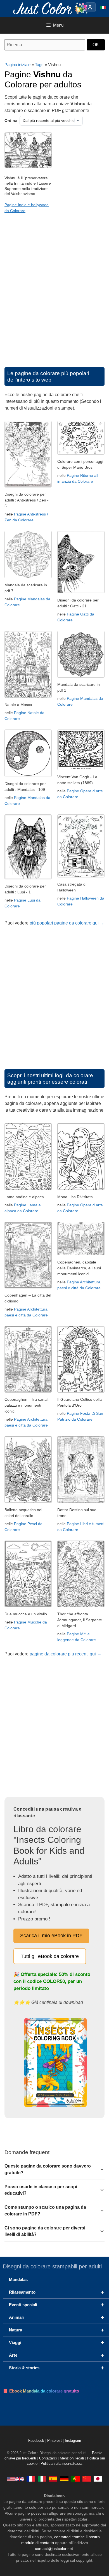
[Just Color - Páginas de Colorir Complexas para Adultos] (75, 2479)
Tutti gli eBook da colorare (50, 1956)
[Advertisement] (54, 296)
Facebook (37, 2441)
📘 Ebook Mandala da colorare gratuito (41, 2391)
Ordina (11, 120)
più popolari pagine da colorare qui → (67, 923)
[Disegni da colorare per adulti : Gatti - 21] (81, 592)
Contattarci (48, 2458)
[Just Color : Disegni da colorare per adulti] (51, 8)
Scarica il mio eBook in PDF (51, 1936)
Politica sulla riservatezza (61, 2464)
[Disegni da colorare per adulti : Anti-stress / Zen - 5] (28, 486)
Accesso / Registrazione (91, 7)
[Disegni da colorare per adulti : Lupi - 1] (28, 878)
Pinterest (55, 2441)
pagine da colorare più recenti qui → (66, 1654)
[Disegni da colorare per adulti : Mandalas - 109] (28, 775)
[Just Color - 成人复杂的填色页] (87, 2479)
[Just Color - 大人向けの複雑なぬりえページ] (98, 2479)
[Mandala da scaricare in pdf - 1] (81, 676)
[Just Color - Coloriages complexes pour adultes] (31, 2479)
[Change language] (103, 7)
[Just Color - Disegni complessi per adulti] (42, 2479)
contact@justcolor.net (54, 2549)
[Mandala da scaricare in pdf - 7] (28, 577)
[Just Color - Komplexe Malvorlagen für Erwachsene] (64, 2479)
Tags (39, 65)
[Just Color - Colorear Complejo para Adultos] (53, 2479)
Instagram (73, 2441)
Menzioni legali (72, 2458)
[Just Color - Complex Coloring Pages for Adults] (15, 2479)
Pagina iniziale (17, 65)
